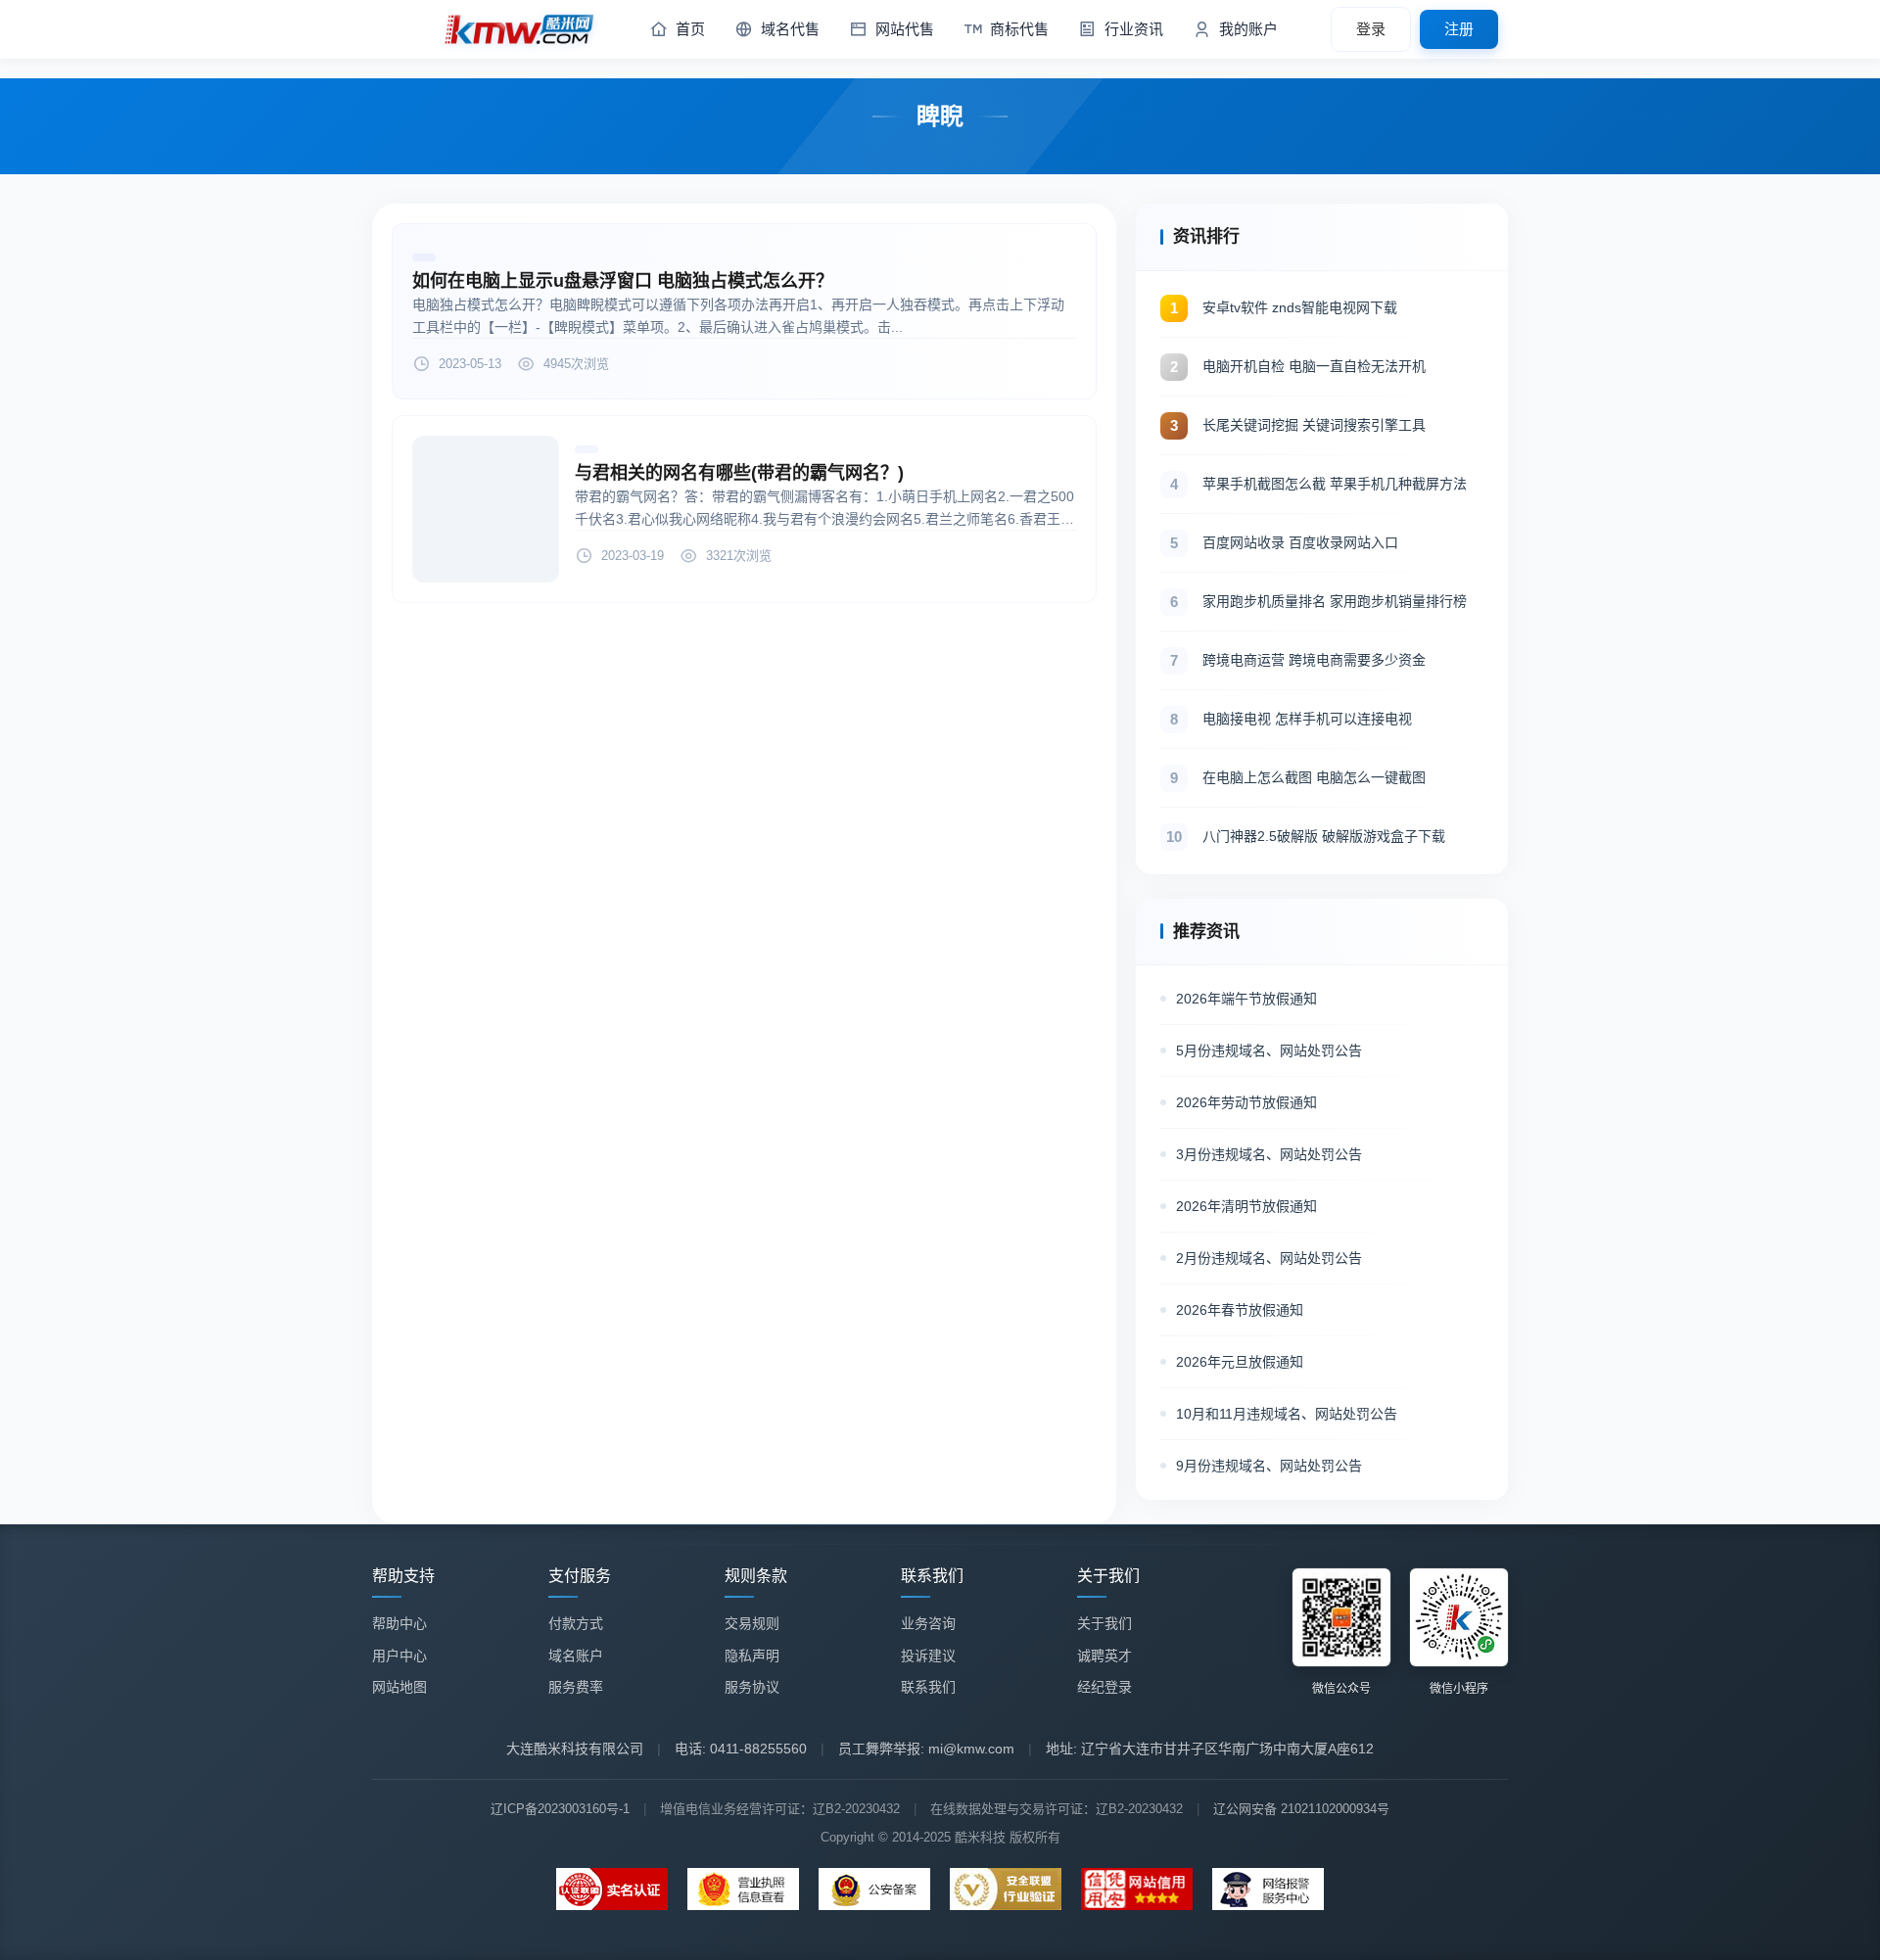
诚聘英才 (1104, 1656)
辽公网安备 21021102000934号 (1301, 1809)
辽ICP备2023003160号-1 (560, 1809)
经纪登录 (1104, 1687)
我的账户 (1248, 29)
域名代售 (790, 29)
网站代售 (905, 29)
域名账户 (576, 1656)
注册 (1459, 29)
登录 (1371, 29)
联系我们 (928, 1687)
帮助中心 (399, 1623)
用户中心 (399, 1656)
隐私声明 (752, 1656)
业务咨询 (928, 1623)
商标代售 (1019, 29)
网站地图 (399, 1687)
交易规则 (752, 1623)
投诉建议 (928, 1656)
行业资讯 (1134, 29)
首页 (690, 29)
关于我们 (1104, 1623)
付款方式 (576, 1623)
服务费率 (576, 1687)
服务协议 (752, 1687)
